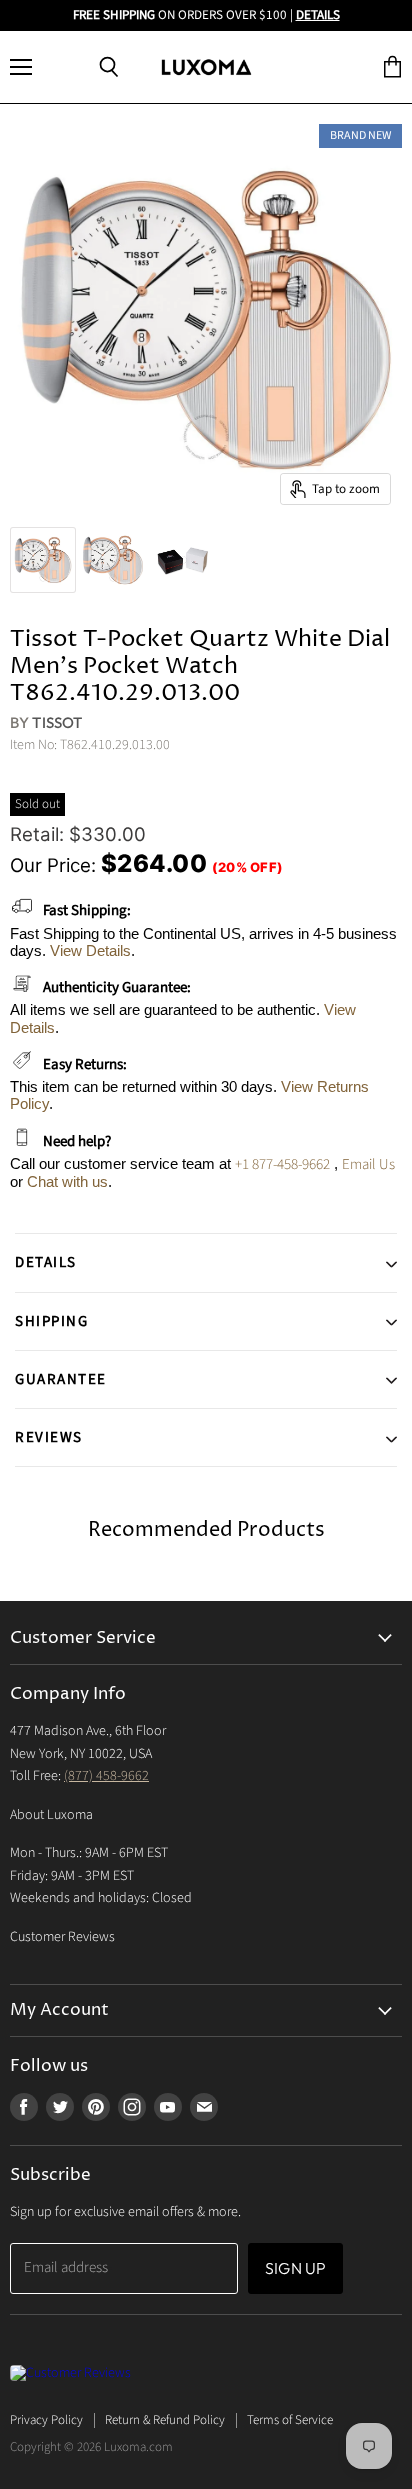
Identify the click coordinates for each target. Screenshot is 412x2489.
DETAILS (318, 15)
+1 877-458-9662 (282, 1164)
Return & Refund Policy (165, 2420)
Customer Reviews (62, 1937)
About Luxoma (51, 1815)
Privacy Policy (46, 2420)
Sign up (295, 2268)
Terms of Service (290, 2420)
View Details (90, 950)
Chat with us (67, 1181)
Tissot (57, 722)
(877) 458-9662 (106, 1776)
